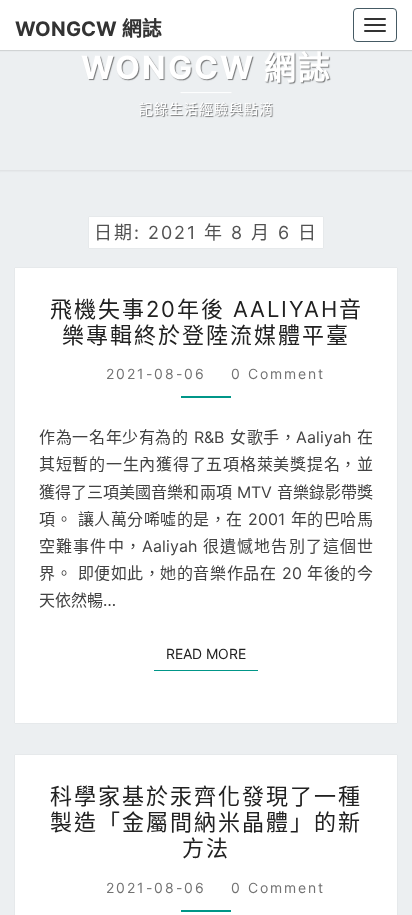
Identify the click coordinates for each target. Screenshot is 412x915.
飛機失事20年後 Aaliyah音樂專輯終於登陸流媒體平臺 (206, 322)
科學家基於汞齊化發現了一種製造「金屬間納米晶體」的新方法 (206, 822)
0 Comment (278, 373)
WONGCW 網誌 (88, 29)
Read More (212, 653)
